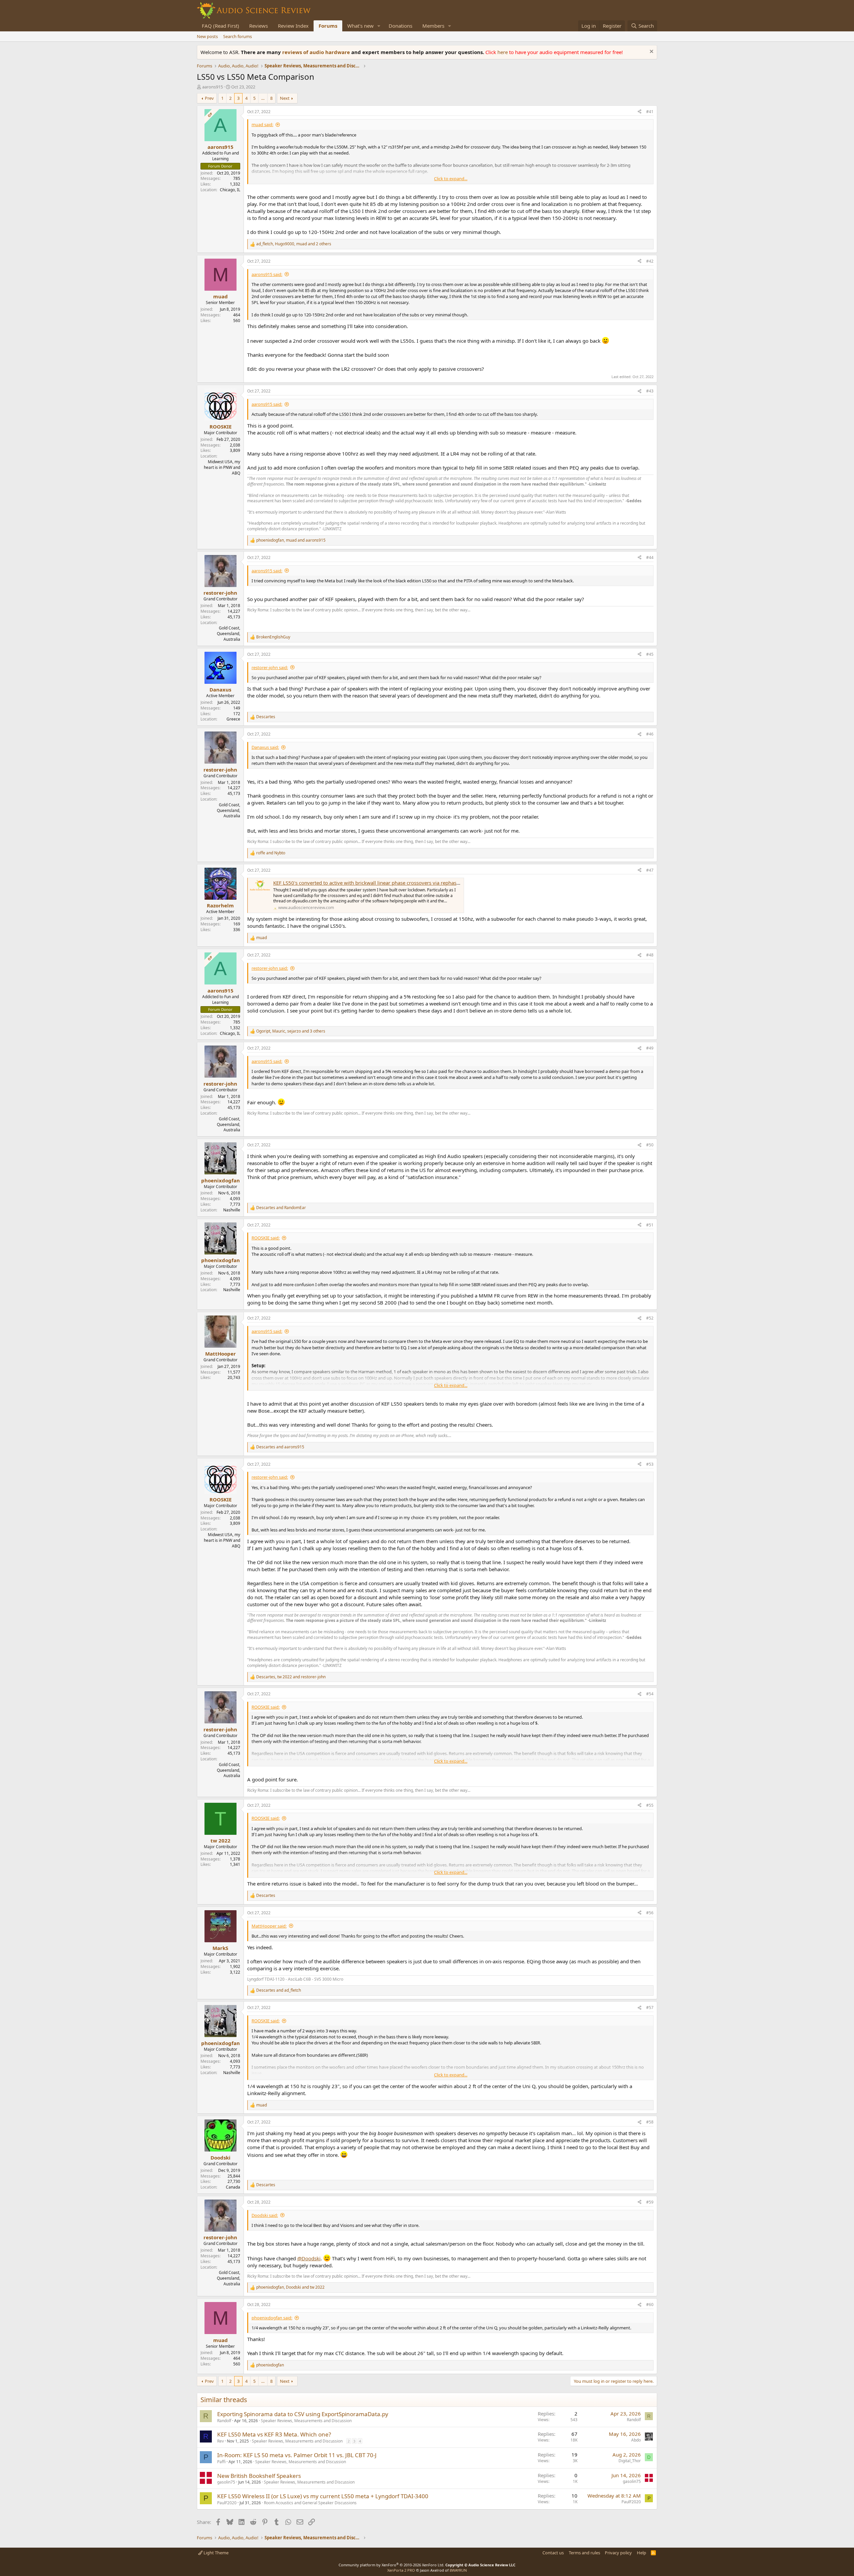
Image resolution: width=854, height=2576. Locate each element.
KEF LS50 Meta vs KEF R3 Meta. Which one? (274, 2434)
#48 (650, 955)
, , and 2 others (294, 244)
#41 (650, 112)
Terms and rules (584, 2553)
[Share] (639, 112)
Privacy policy (618, 2553)
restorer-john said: (270, 667)
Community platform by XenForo (391, 2565)
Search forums (238, 36)
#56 (650, 1913)
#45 (650, 654)
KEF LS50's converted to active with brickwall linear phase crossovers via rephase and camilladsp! (385, 883)
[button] (379, 26)
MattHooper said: (269, 1926)
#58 (650, 2122)
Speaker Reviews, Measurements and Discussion (306, 2421)
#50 (650, 1145)
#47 (650, 870)
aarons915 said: (267, 274)
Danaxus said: (265, 747)
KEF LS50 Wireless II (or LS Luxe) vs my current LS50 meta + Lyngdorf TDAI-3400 (323, 2496)
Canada (233, 2187)
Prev (209, 98)
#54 (650, 1694)
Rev (221, 2441)
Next (285, 98)
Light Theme (216, 2553)
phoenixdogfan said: (272, 2318)
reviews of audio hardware (317, 52)
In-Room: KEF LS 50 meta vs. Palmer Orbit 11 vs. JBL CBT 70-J (297, 2455)
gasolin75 (226, 2482)
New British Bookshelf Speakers (259, 2476)
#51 (650, 1225)
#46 (650, 734)
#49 (650, 1048)
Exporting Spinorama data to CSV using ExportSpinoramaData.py (303, 2414)
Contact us (553, 2553)
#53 (650, 1464)
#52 (650, 1318)
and (271, 853)
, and (291, 540)
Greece (233, 719)
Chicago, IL (230, 190)
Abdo (636, 2440)
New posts (207, 36)
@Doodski (309, 2258)
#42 (650, 261)
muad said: (262, 124)
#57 (650, 2008)
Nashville (232, 1210)
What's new (360, 26)
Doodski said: (265, 2215)
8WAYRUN (458, 2570)
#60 (650, 2305)
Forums (328, 26)
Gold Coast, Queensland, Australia (229, 634)
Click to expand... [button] (451, 179)
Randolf (224, 2421)
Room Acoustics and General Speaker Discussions (310, 2503)
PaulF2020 (227, 2503)
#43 (650, 391)
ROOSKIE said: (266, 1238)
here (503, 52)
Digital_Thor (630, 2461)
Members (433, 26)
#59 (650, 2202)
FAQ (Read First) (221, 26)
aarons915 (212, 87)
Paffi (221, 2462)
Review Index (293, 26)
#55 (650, 1805)
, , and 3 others (291, 1031)
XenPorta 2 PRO (401, 2570)
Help (642, 2553)
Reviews (259, 26)
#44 (650, 557)
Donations (400, 26)
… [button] (263, 98)
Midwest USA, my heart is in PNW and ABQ (222, 467)
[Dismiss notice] (651, 52)
